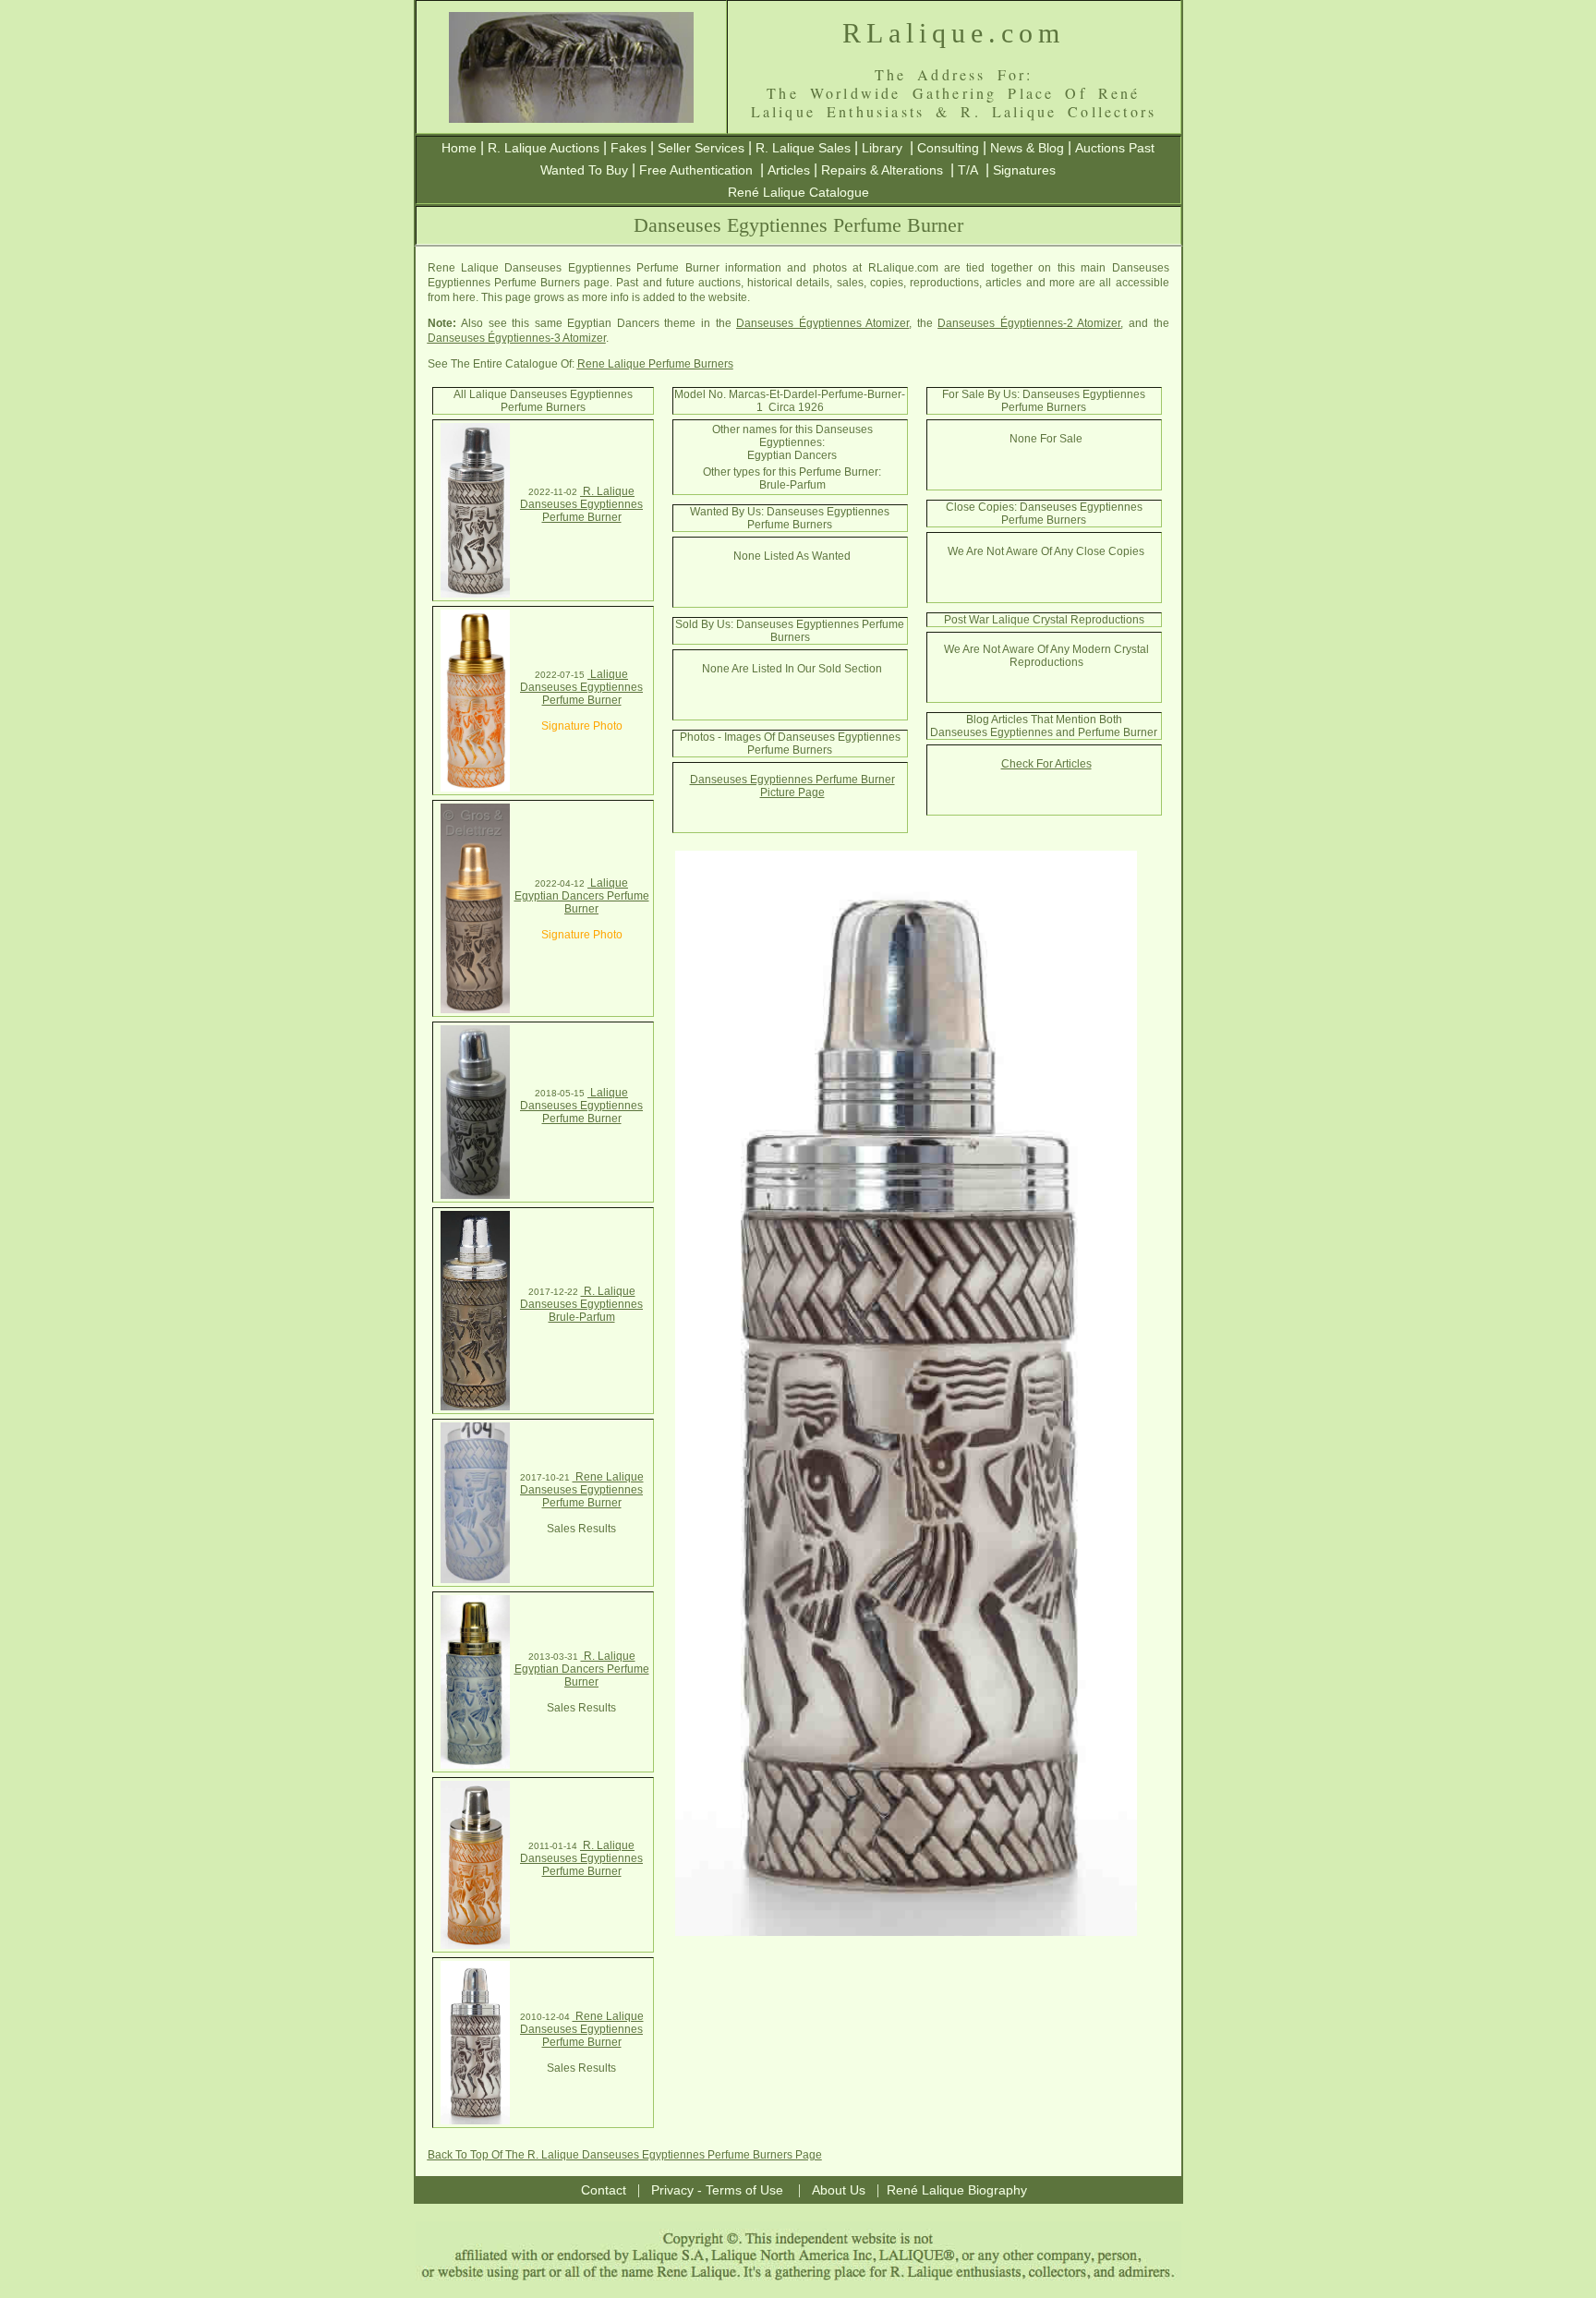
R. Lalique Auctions (544, 148)
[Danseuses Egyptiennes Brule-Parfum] (475, 1407)
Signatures (1024, 170)
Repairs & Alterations (882, 170)
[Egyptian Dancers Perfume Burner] (475, 1010)
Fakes (629, 148)
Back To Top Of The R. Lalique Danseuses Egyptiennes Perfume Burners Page (625, 2155)
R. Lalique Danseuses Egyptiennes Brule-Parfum (581, 1304)
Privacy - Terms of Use (717, 2190)
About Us (839, 2190)
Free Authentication (696, 170)
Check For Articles (1046, 764)
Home (459, 148)
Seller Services (701, 148)
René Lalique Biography (957, 2190)
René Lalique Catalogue (798, 192)
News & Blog (1027, 148)
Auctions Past (1115, 148)
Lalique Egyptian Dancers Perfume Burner (582, 896)
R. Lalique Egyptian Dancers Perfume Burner (582, 1669)
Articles (789, 170)
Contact (604, 2190)
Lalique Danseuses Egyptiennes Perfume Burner (581, 687)
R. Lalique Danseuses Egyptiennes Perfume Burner (581, 504)
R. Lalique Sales (803, 148)
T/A (968, 170)
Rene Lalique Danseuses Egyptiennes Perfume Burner (582, 1490)
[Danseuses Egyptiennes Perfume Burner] (475, 594)
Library (882, 148)
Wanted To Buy (584, 170)
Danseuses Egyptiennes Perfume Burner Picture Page (792, 786)
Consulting (948, 148)
